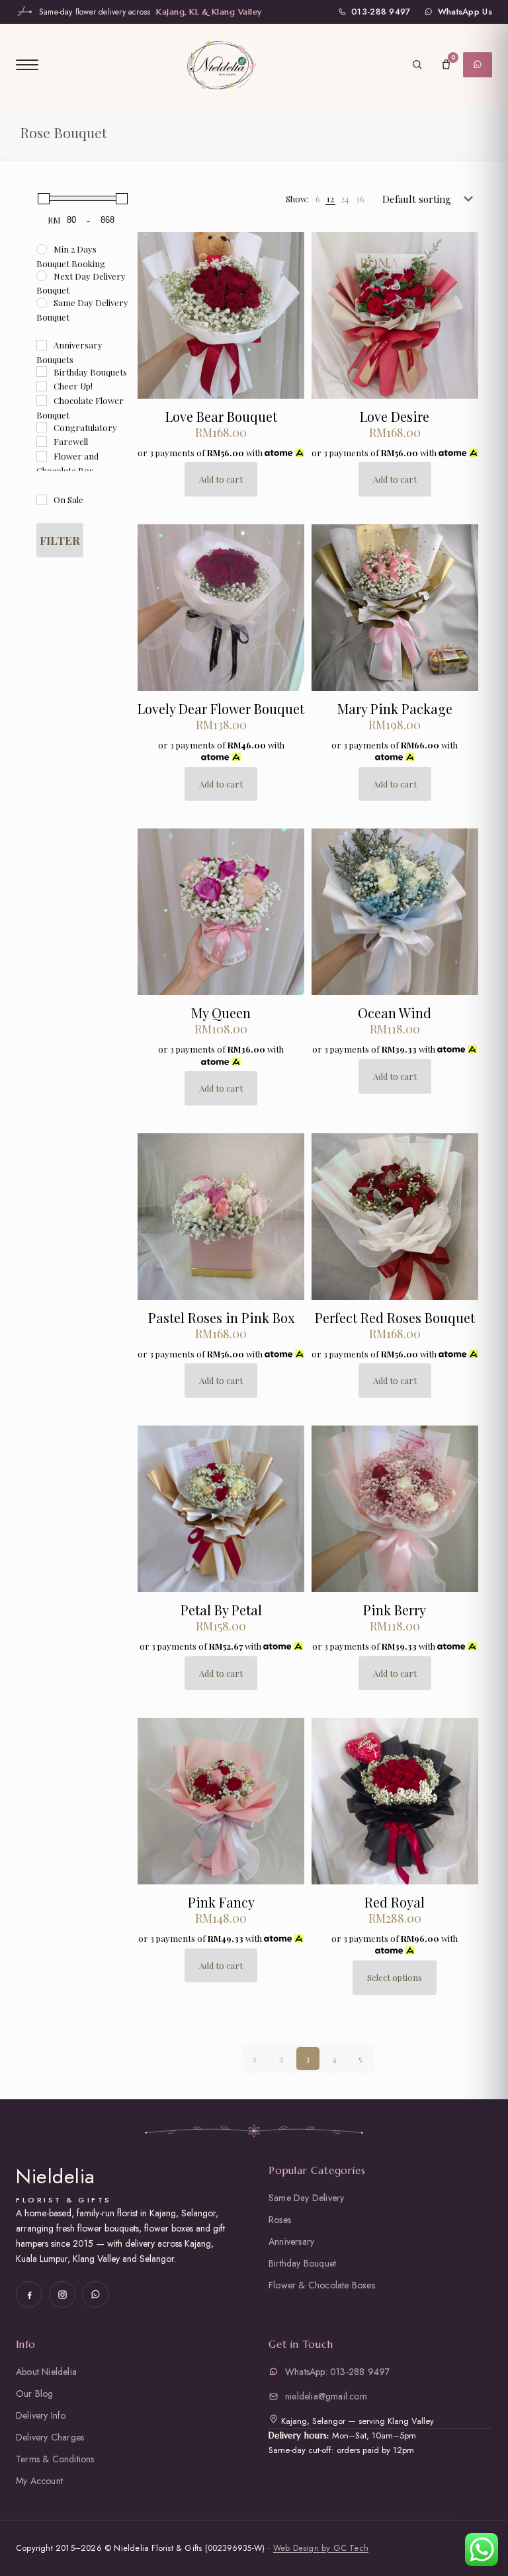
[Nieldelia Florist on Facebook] (29, 2294)
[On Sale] (42, 500)
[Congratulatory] (42, 427)
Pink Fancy (221, 1902)
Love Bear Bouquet (221, 416)
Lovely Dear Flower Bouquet (221, 708)
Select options (395, 1977)
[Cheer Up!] (42, 386)
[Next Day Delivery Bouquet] (42, 276)
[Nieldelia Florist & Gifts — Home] (221, 64)
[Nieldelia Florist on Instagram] (62, 2294)
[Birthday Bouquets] (42, 372)
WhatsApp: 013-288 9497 (337, 2372)
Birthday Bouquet (302, 2263)
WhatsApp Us (465, 12)
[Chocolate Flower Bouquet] (42, 401)
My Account (39, 2481)
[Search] (417, 65)
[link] (318, 199)
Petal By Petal (221, 1610)
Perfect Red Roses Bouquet (395, 1317)
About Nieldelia (46, 2372)
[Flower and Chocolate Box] (42, 456)
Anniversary (291, 2241)
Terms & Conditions (55, 2459)
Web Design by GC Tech (321, 2548)
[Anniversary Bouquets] (42, 345)
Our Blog (35, 2394)
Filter (60, 540)
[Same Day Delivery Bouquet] (42, 303)
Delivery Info (41, 2415)
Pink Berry (395, 1610)
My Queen (221, 1013)
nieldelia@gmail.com (326, 2396)
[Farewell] (42, 442)
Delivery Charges (50, 2437)
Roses (280, 2220)
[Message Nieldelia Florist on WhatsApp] (95, 2294)
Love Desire (395, 416)
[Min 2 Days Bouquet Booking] (42, 249)
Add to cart (221, 479)
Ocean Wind (395, 1013)
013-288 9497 (381, 12)
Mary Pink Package (395, 708)
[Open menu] (27, 65)
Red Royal (395, 1902)
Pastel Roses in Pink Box (221, 1317)
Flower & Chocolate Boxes (322, 2285)
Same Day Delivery (306, 2198)
